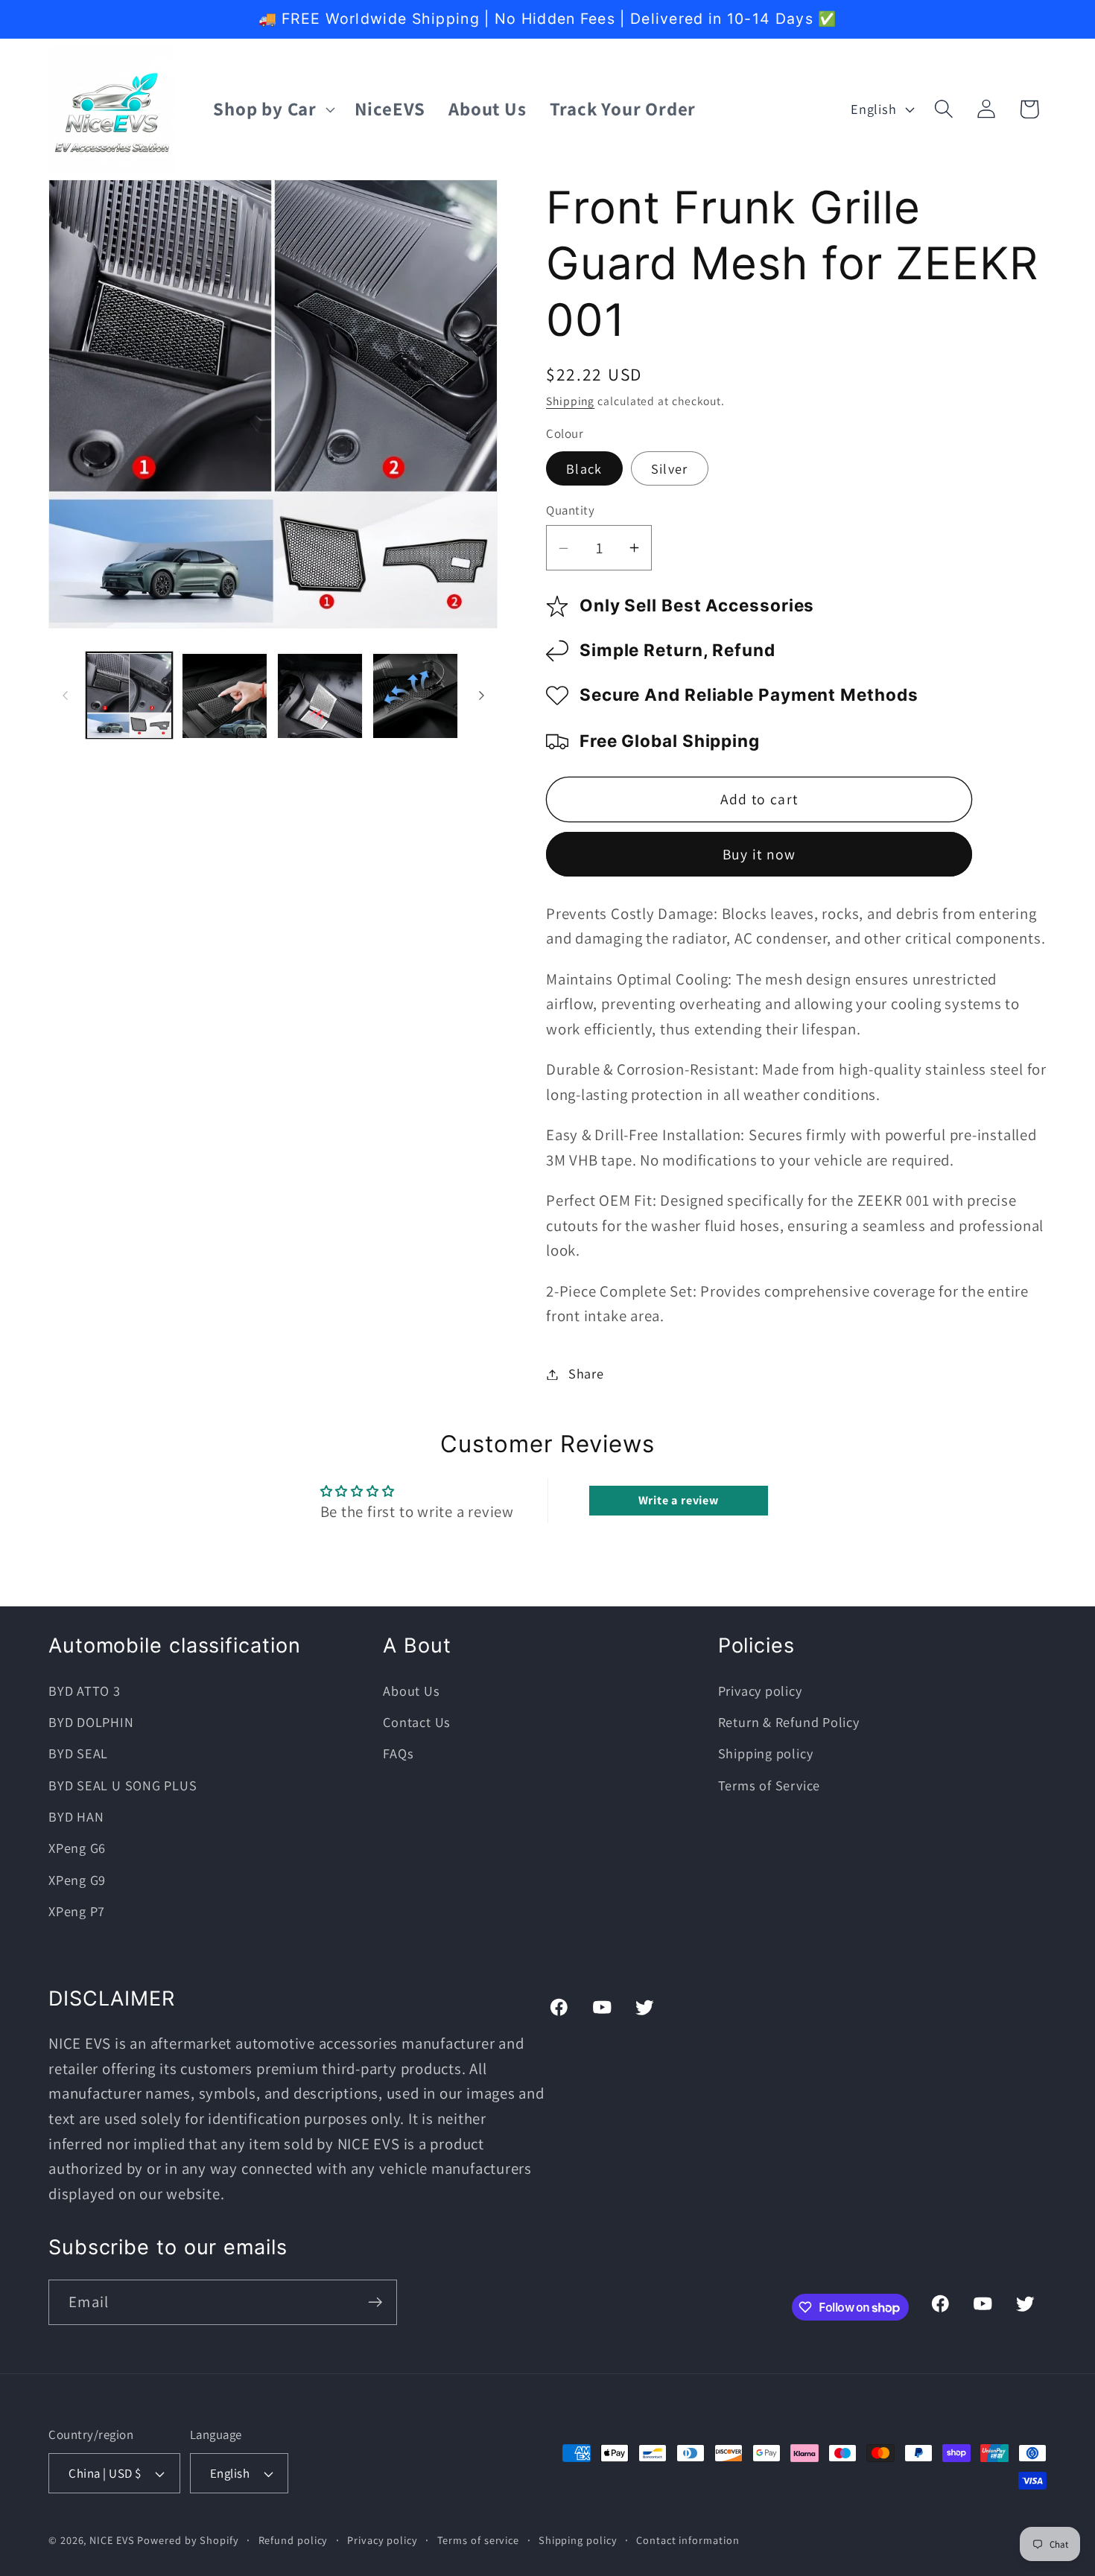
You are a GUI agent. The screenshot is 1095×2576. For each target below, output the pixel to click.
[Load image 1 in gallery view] (129, 696)
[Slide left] (65, 696)
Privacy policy (760, 1691)
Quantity (570, 510)
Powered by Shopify (188, 2540)
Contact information (688, 2540)
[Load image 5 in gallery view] (415, 696)
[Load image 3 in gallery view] (225, 696)
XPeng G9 (77, 1880)
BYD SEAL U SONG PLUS (123, 1786)
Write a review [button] (679, 1500)
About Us (411, 1691)
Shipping (570, 401)
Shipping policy (766, 1754)
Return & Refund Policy (789, 1723)
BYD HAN (76, 1817)
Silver (670, 468)
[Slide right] (481, 696)
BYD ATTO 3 (85, 1691)
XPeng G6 (77, 1848)
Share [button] (586, 1374)
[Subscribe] (375, 2302)
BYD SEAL (78, 1754)
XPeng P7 (77, 1912)
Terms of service (479, 2540)
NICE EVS (112, 2540)
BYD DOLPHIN (91, 1723)
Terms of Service (769, 1786)
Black (584, 468)
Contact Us (417, 1723)
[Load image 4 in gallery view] (320, 696)
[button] (272, 109)
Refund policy (293, 2540)
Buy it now (759, 855)
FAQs (398, 1754)
